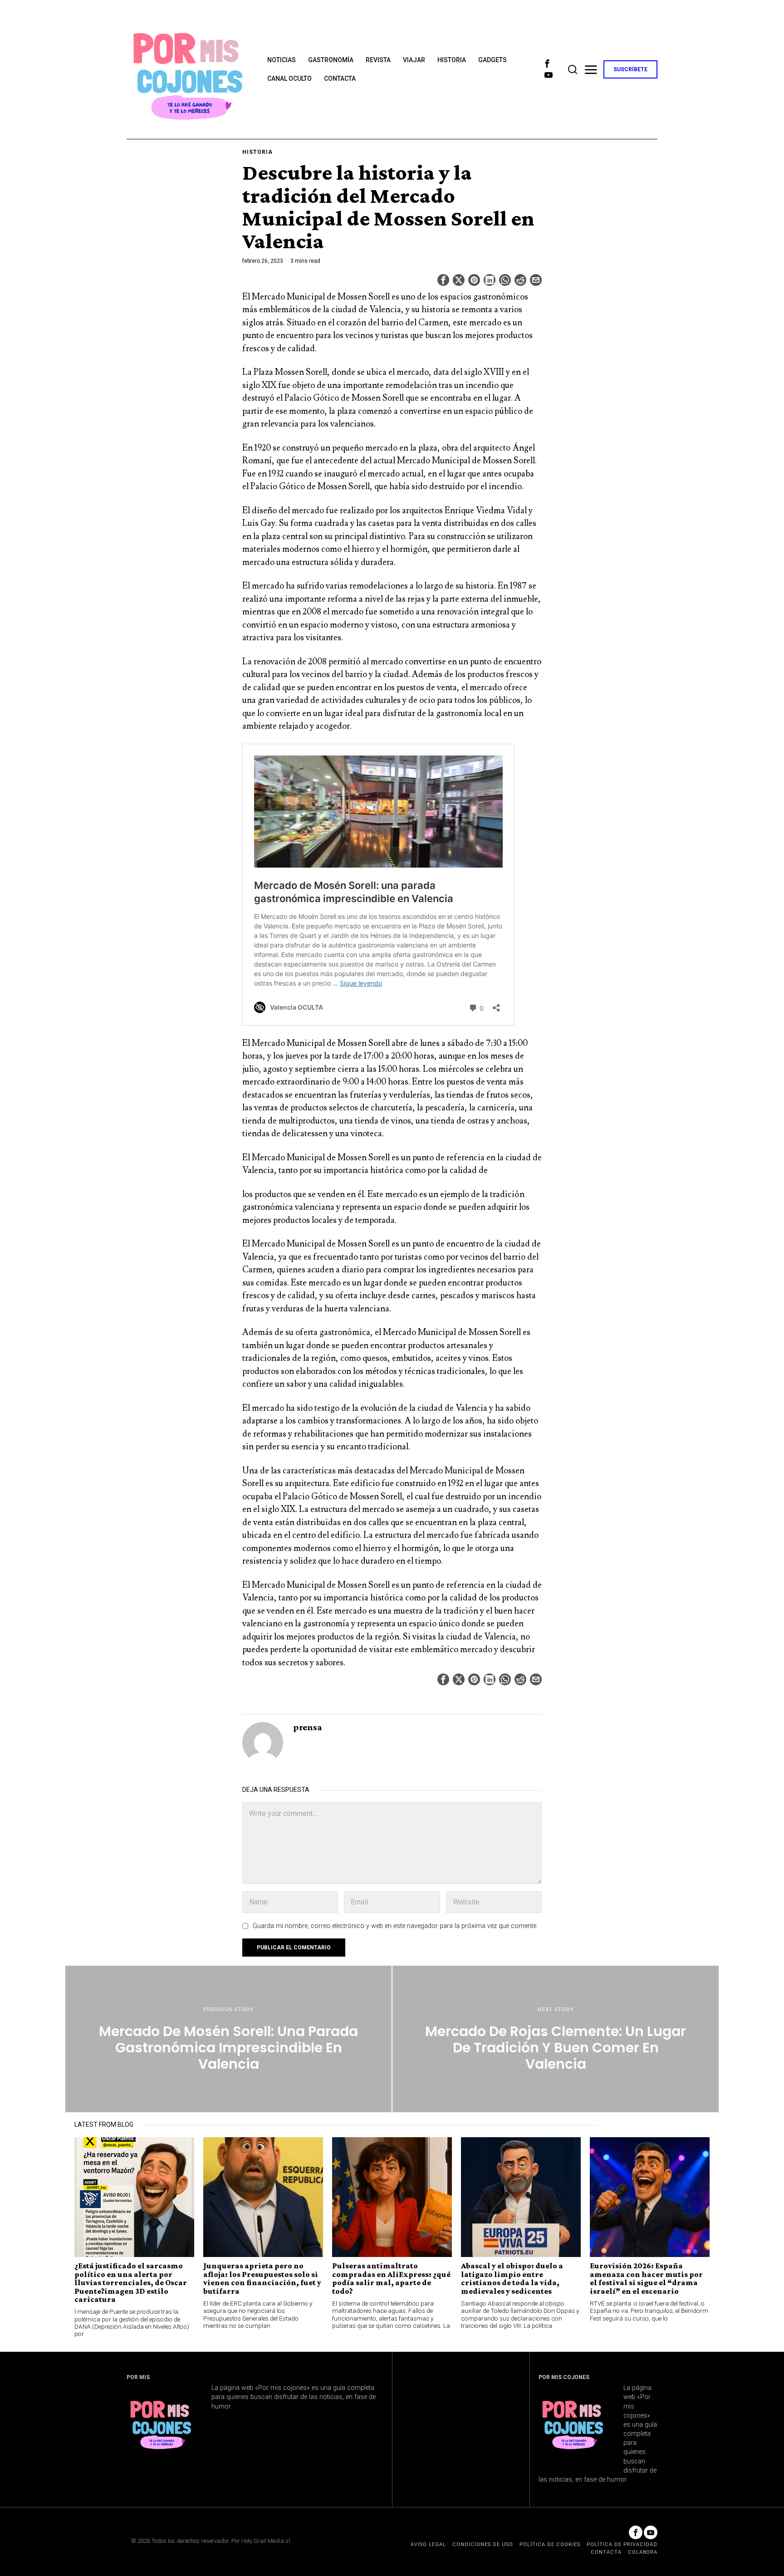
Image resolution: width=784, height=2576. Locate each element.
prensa (308, 1727)
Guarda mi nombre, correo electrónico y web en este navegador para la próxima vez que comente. (395, 1926)
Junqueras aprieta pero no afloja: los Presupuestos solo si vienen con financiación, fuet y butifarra (262, 2278)
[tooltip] (547, 64)
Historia (257, 152)
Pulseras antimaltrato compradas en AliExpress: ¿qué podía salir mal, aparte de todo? (391, 2278)
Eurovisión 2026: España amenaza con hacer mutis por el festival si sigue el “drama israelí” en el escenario (646, 2278)
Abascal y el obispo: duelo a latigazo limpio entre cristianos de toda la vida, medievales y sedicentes (512, 2278)
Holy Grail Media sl (266, 2541)
